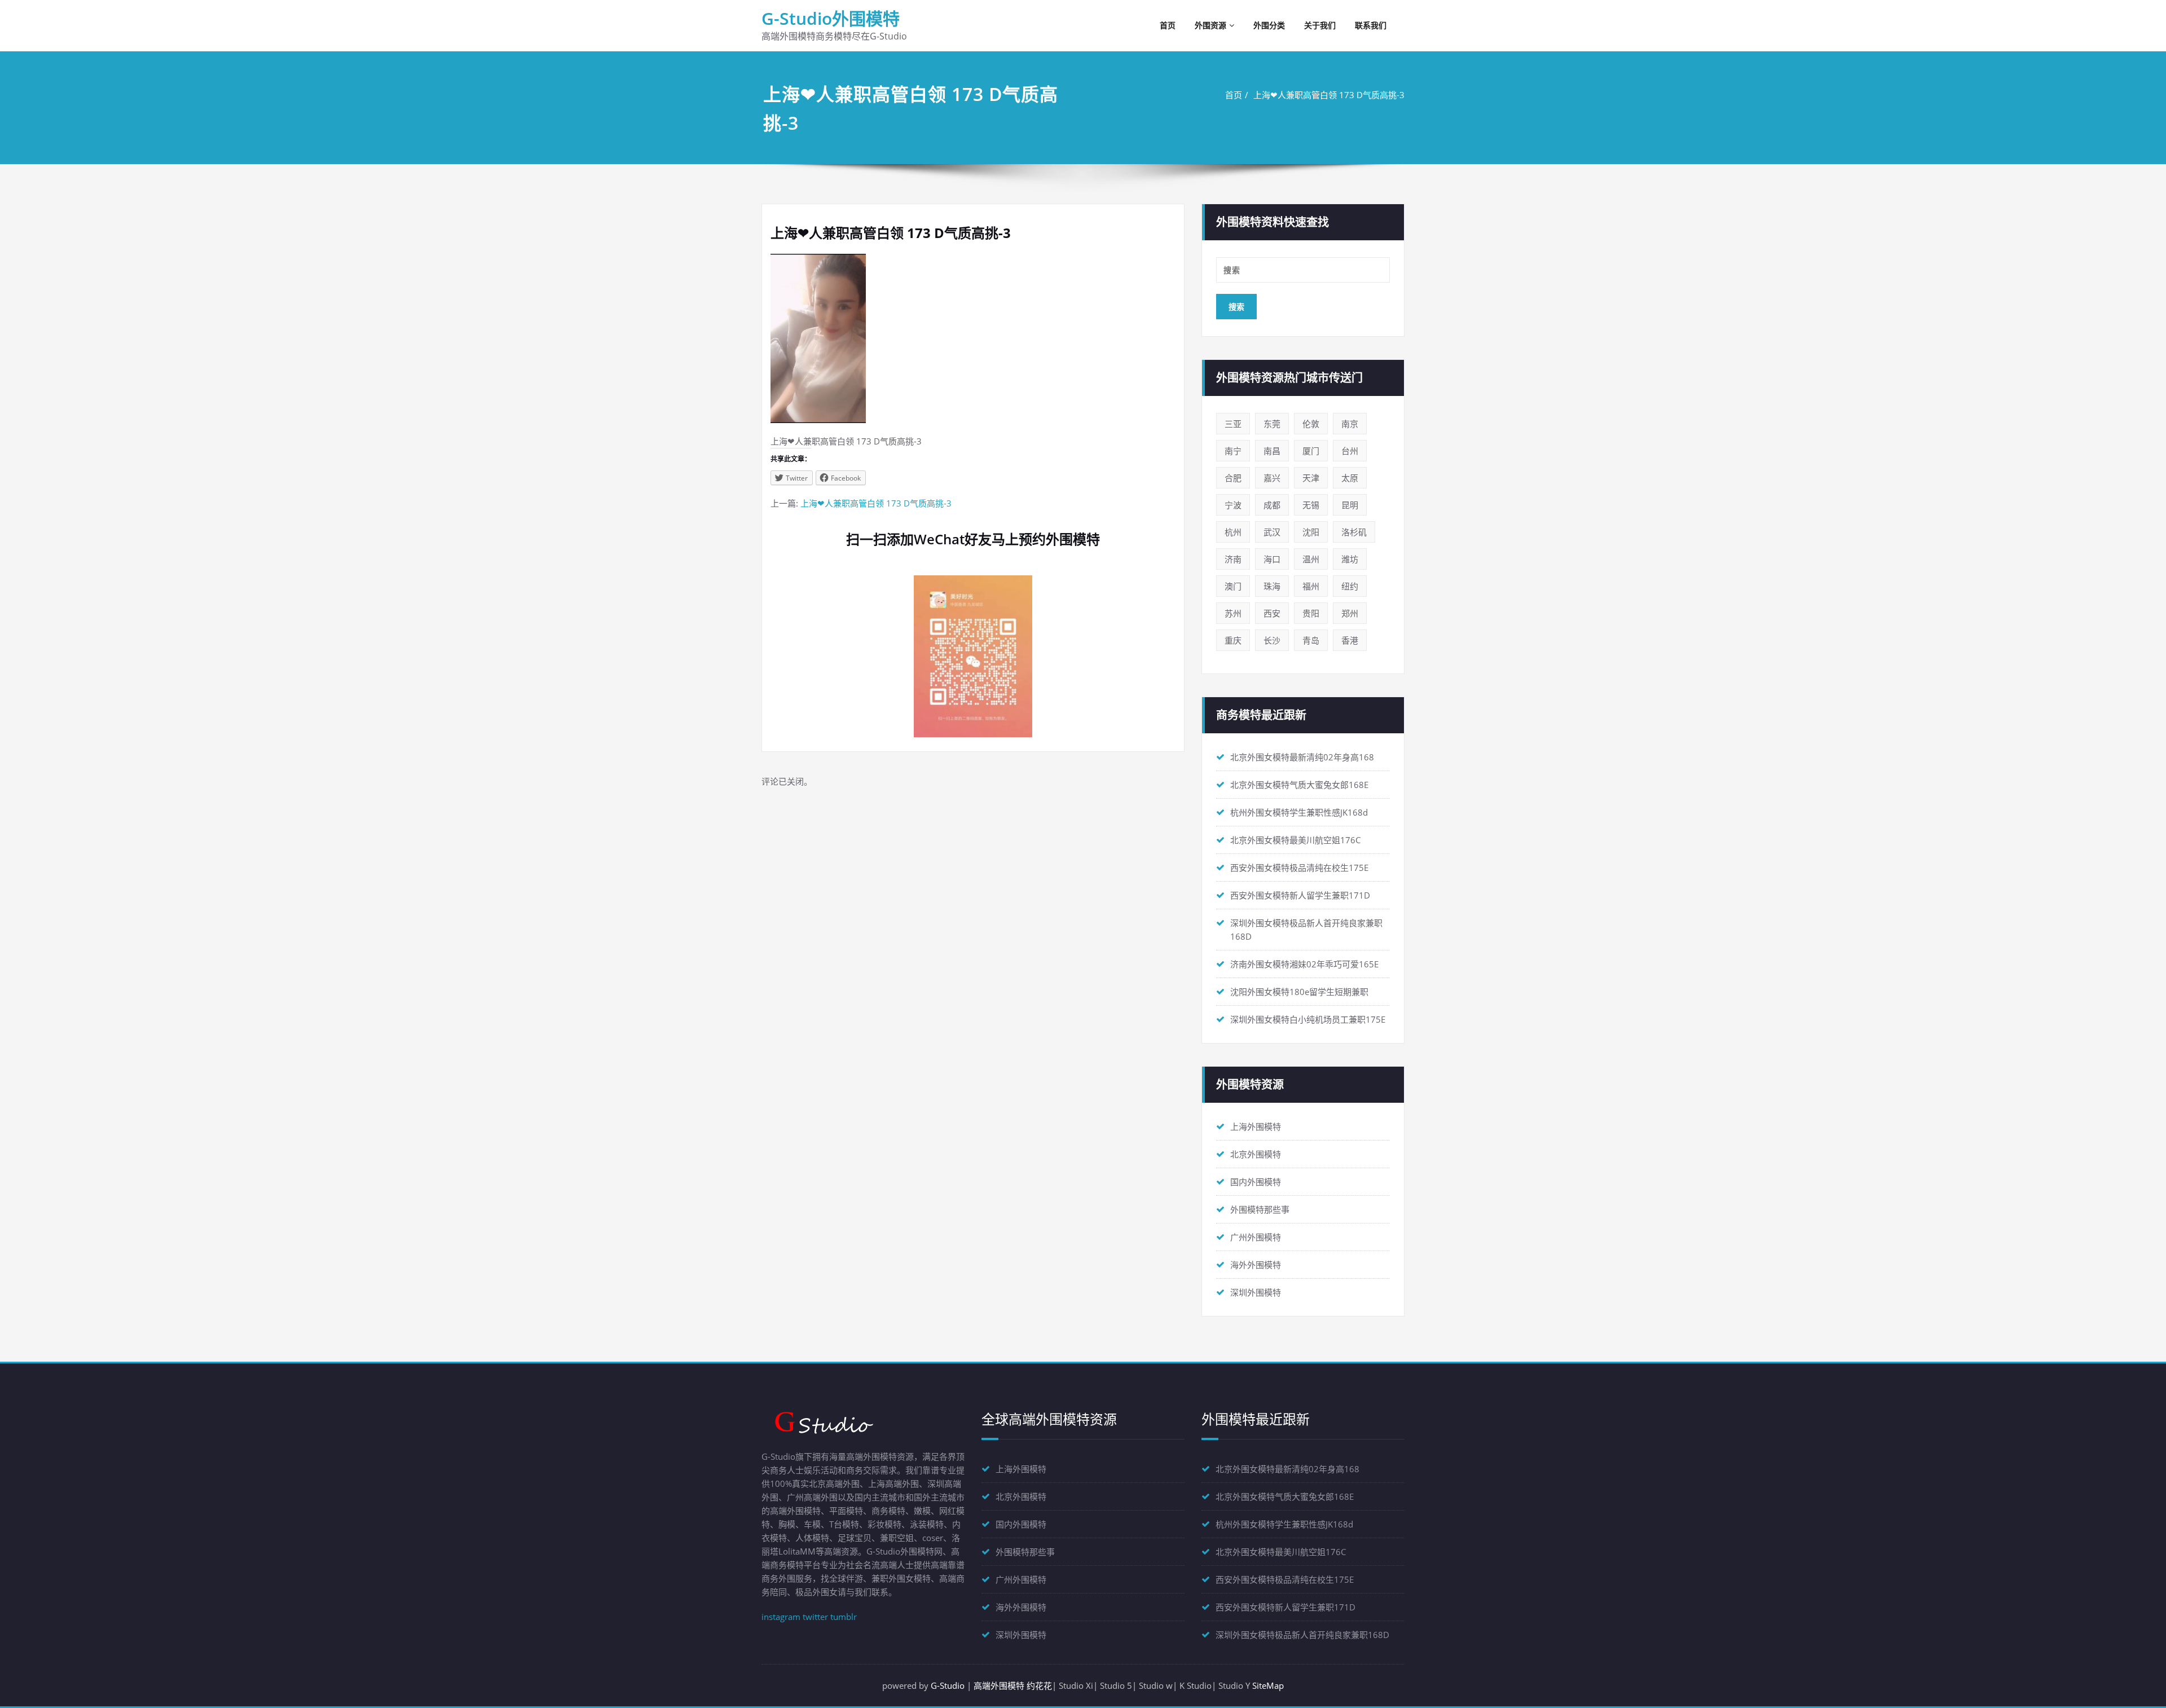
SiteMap (1268, 1685)
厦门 (1311, 451)
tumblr (844, 1617)
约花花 (1039, 1685)
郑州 (1350, 613)
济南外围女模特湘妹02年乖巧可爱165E (1304, 964)
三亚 (1233, 424)
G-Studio (948, 1685)
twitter (815, 1617)
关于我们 (1320, 25)
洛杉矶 (1354, 532)
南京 (1350, 424)
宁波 (1233, 505)
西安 (1272, 613)
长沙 (1272, 640)
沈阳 (1311, 532)
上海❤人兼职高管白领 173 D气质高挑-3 (1329, 95)
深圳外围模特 (1256, 1292)
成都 (1272, 505)
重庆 (1233, 640)
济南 (1233, 559)
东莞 (1272, 424)
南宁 (1233, 451)
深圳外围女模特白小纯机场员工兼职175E (1308, 1019)
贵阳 (1311, 613)
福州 (1311, 586)
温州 (1311, 559)
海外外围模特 (1256, 1265)
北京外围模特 (1256, 1154)
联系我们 (1371, 25)
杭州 (1233, 532)
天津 (1311, 478)
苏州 (1233, 613)
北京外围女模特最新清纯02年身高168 (1302, 757)
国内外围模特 (1256, 1182)
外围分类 (1269, 25)
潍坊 (1350, 559)
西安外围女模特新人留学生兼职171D (1300, 895)
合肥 (1233, 478)
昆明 (1350, 505)
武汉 (1272, 532)
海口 (1272, 559)
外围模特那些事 (1260, 1209)
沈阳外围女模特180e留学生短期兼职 (1299, 992)
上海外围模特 (1256, 1126)
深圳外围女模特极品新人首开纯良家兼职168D (1302, 1635)
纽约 (1350, 586)
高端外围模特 (999, 1685)
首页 (1168, 25)
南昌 (1272, 451)
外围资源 (1210, 25)
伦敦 (1311, 424)
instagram (781, 1617)
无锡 (1311, 505)
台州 (1350, 451)
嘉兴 (1272, 478)
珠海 (1272, 586)
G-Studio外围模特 (831, 18)
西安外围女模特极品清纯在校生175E (1299, 868)
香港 (1350, 640)
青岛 (1311, 640)
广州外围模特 (1256, 1237)
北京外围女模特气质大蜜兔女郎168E (1299, 785)
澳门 (1233, 586)
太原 (1350, 478)
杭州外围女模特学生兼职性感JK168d (1299, 812)
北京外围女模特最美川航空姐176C (1295, 840)
